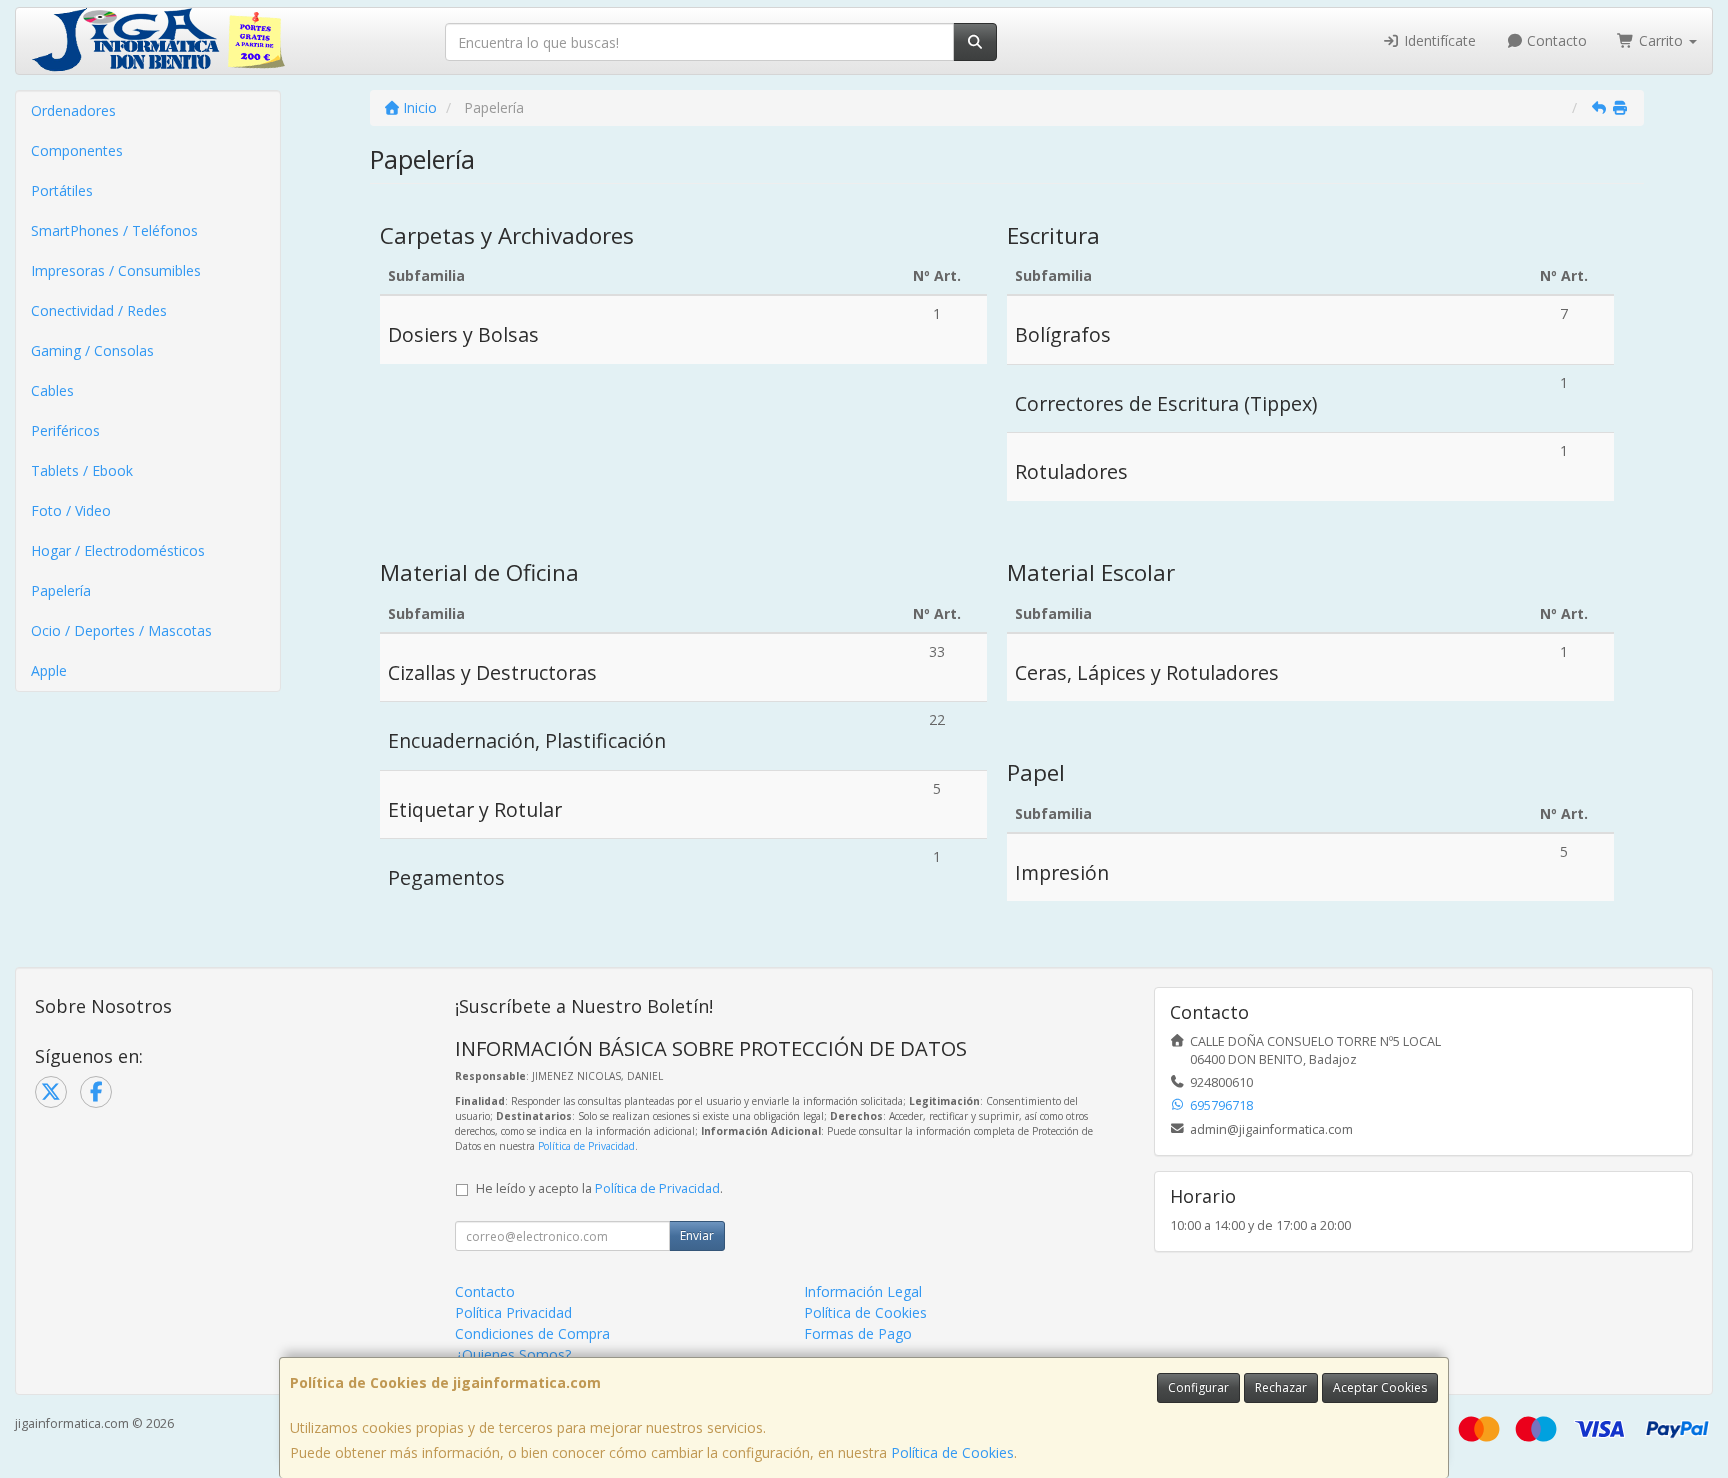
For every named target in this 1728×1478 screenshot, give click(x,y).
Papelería (61, 590)
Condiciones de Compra (532, 1333)
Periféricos (65, 430)
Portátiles (62, 190)
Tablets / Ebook (82, 470)
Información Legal (863, 1291)
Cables (52, 390)
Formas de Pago (858, 1333)
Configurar (1198, 1387)
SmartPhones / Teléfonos (114, 230)
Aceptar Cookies (1380, 1387)
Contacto (1555, 40)
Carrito (1661, 40)
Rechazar (1281, 1387)
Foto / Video (71, 510)
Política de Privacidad (586, 1146)
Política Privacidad (513, 1312)
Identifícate (1438, 40)
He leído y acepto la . (599, 1188)
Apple (49, 670)
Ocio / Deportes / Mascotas (121, 630)
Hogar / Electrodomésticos (118, 550)
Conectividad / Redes (99, 310)
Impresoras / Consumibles (116, 270)
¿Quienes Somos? (513, 1354)
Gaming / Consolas (92, 350)
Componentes (77, 150)
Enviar (697, 1235)
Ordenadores (73, 110)
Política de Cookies (952, 1452)
